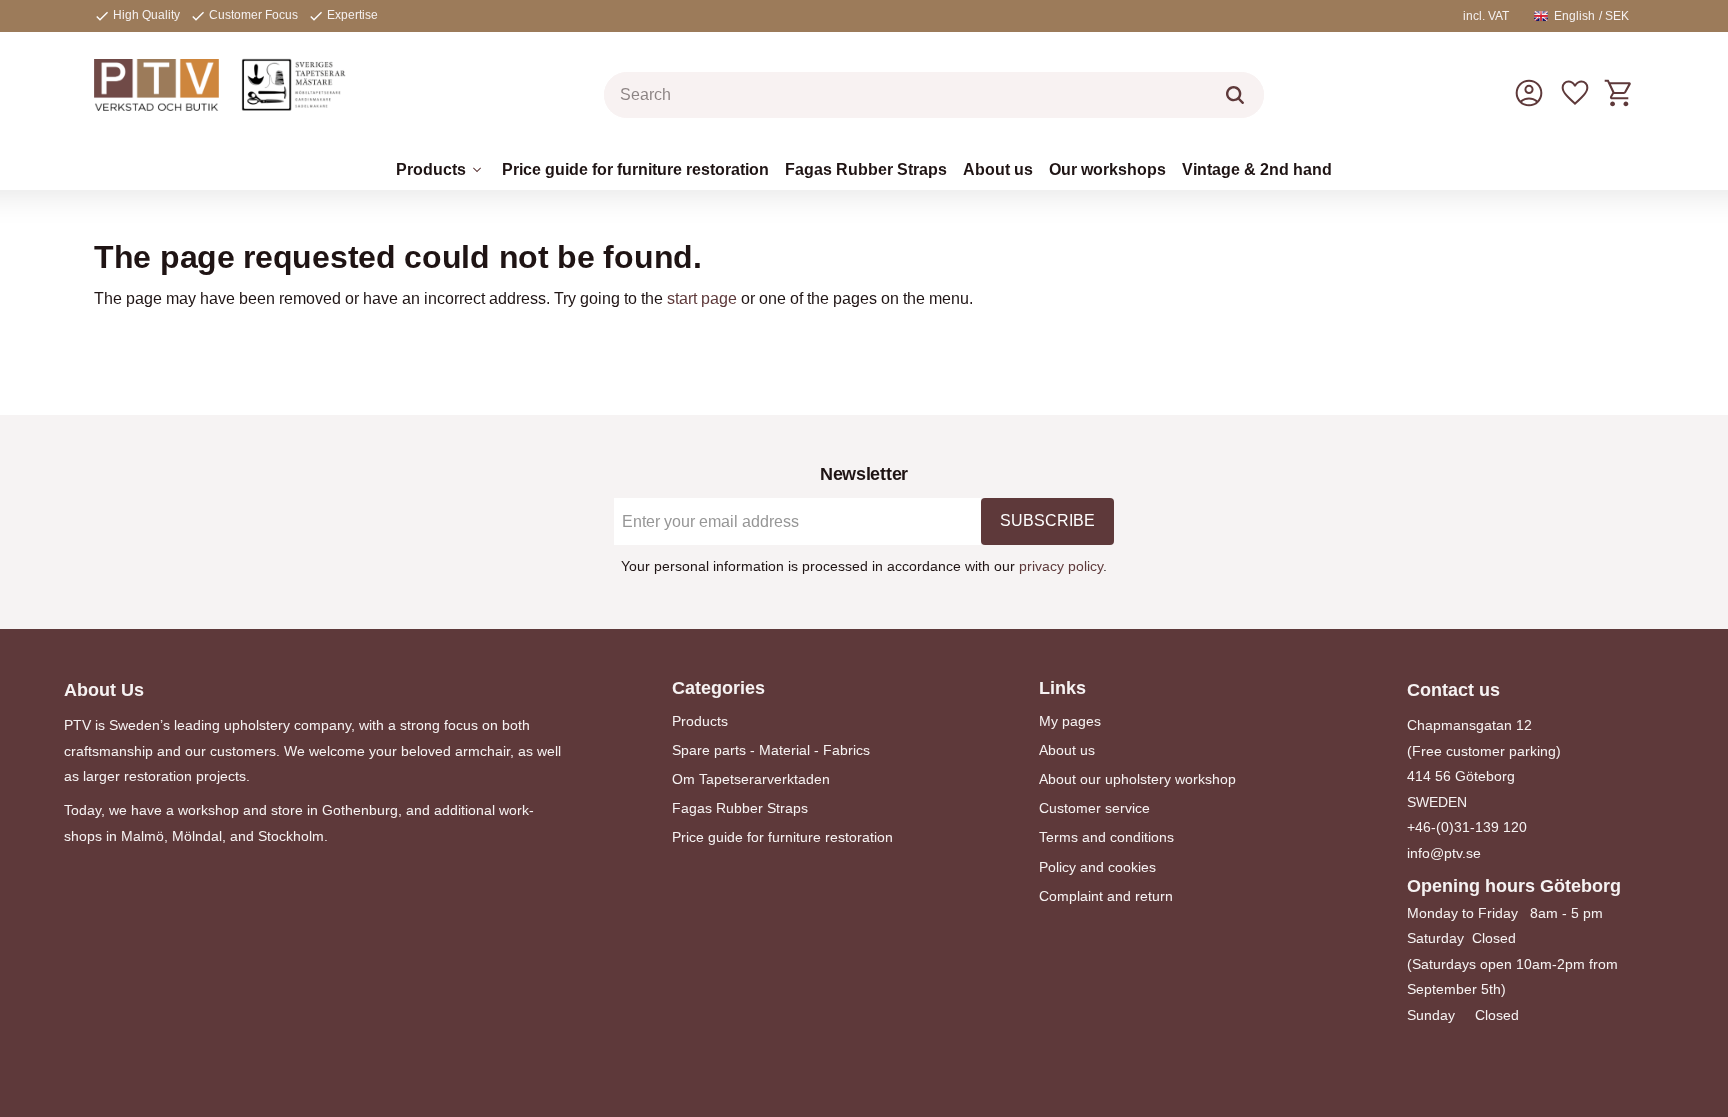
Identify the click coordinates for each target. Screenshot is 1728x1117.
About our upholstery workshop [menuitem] (1137, 779)
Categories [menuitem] (718, 688)
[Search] (1235, 95)
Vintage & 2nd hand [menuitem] (1257, 169)
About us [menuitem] (998, 169)
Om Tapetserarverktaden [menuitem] (751, 779)
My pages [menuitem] (1070, 721)
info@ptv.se (1444, 853)
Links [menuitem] (1062, 688)
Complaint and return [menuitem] (1106, 896)
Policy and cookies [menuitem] (1097, 867)
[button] (1575, 93)
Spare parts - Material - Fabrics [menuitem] (771, 750)
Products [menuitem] (431, 169)
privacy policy (1061, 566)
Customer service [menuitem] (1094, 808)
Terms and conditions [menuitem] (1106, 837)
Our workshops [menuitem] (1107, 169)
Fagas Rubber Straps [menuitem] (866, 169)
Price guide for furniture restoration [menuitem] (635, 169)
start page (702, 298)
